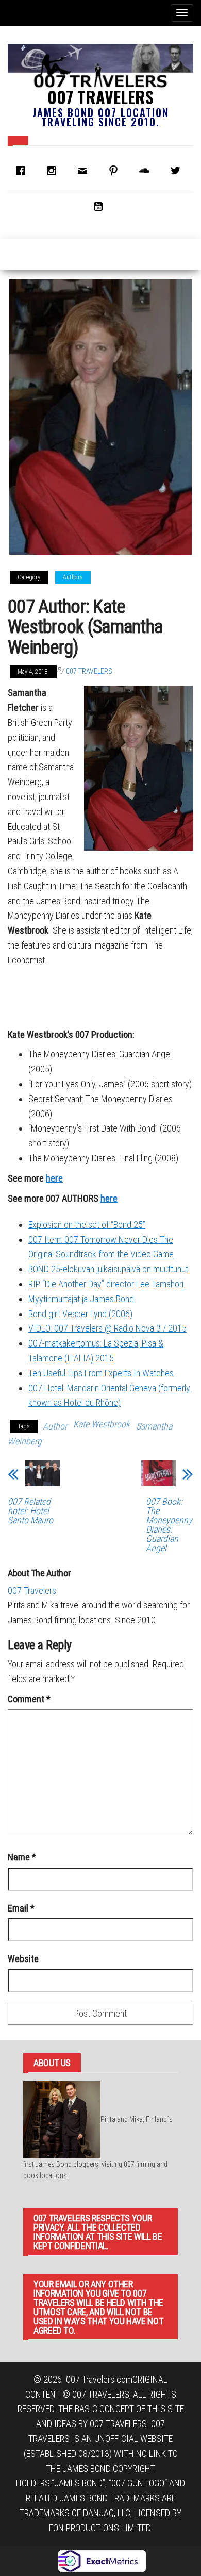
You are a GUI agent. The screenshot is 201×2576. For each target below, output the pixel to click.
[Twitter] (178, 171)
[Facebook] (23, 171)
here (54, 1178)
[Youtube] (100, 206)
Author (55, 1426)
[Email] (85, 171)
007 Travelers (100, 97)
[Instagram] (54, 171)
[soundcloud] (147, 171)
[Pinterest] (116, 171)
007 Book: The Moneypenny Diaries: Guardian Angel (169, 1525)
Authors (73, 577)
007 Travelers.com (99, 2379)
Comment (29, 1699)
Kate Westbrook (102, 1424)
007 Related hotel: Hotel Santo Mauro (30, 1511)
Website (23, 1959)
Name (22, 1857)
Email (21, 1908)
